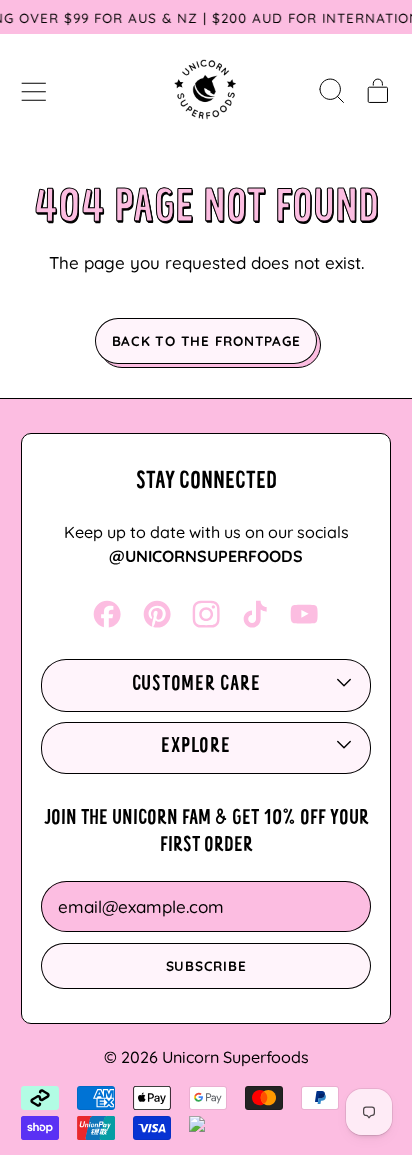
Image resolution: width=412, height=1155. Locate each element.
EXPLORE (195, 747)
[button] (331, 90)
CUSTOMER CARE (196, 685)
